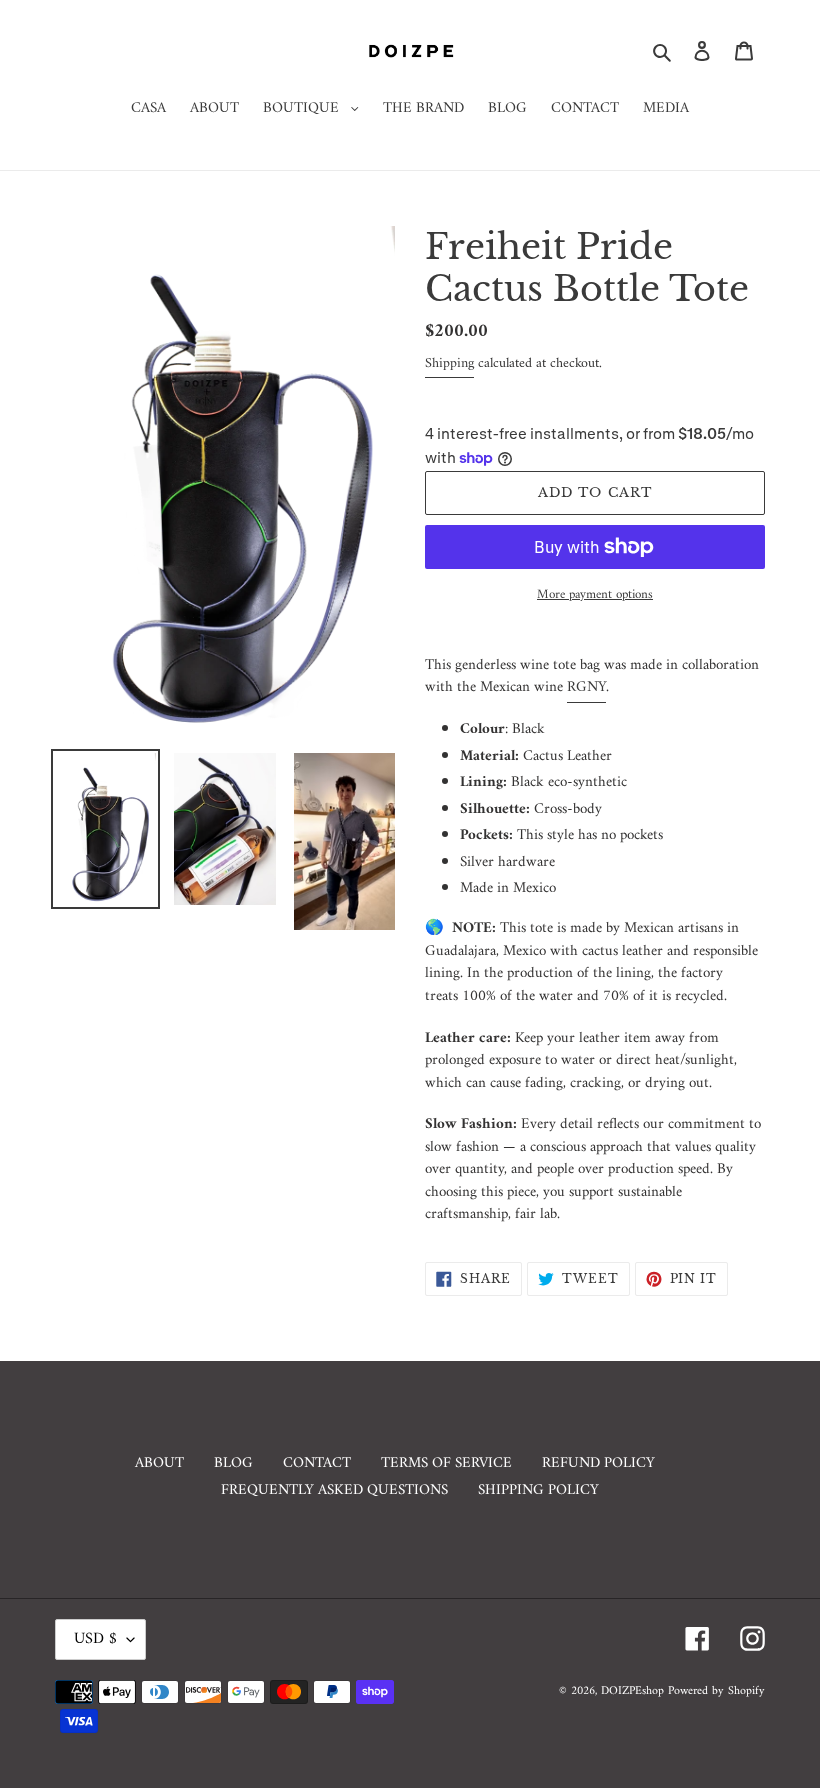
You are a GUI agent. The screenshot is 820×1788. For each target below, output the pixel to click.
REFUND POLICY (598, 1463)
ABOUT (159, 1463)
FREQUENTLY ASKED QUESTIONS (334, 1490)
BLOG (233, 1463)
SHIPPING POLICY (538, 1490)
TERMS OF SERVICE (446, 1463)
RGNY (586, 687)
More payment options (595, 595)
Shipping (449, 363)
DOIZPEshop (632, 1691)
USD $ (95, 1639)
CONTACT (317, 1463)
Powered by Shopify (716, 1691)
